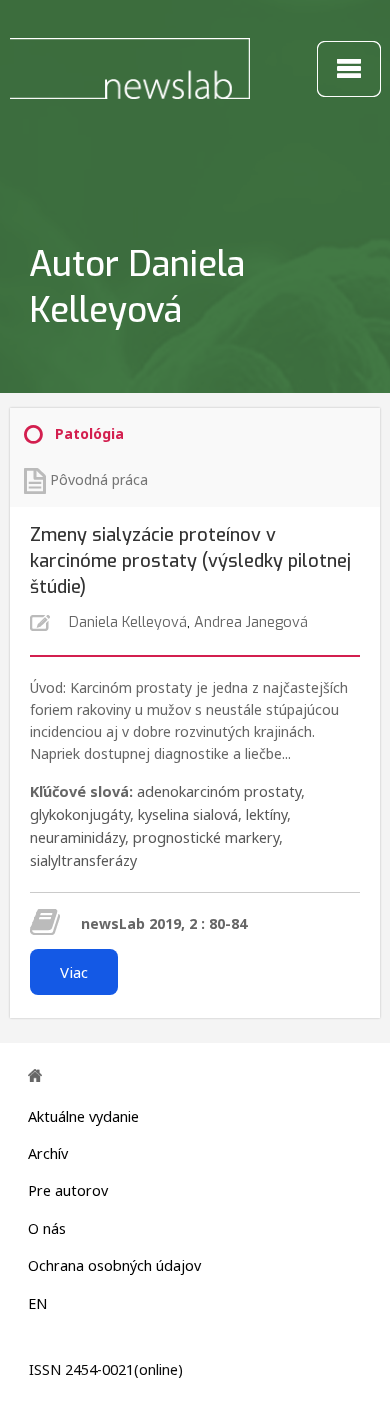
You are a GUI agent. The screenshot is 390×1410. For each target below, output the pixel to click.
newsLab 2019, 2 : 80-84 (164, 923)
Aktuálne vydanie (83, 1116)
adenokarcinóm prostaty (219, 791)
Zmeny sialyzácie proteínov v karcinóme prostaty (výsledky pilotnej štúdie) (190, 561)
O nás (47, 1228)
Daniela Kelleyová (128, 622)
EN (37, 1303)
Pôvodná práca (99, 479)
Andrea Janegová (251, 622)
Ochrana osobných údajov (114, 1265)
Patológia (89, 433)
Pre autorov (68, 1190)
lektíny (266, 814)
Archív (48, 1153)
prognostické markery (206, 837)
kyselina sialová (188, 814)
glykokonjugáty (80, 814)
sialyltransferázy (83, 860)
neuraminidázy (77, 837)
